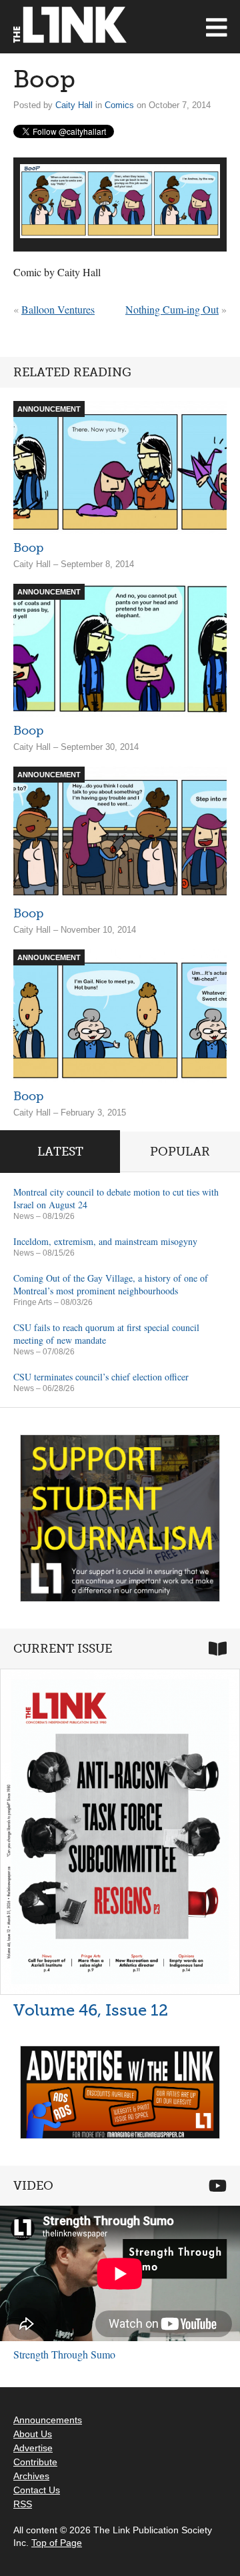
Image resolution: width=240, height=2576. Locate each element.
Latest (60, 1152)
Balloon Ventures (58, 309)
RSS (23, 2504)
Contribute (35, 2462)
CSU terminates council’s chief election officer (101, 1377)
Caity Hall (74, 105)
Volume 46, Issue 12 (91, 2010)
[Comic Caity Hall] (120, 201)
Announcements (48, 2420)
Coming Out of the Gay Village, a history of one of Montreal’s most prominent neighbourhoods (111, 1284)
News (24, 1216)
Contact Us (37, 2490)
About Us (33, 2434)
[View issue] (120, 1832)
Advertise (33, 2448)
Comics (119, 105)
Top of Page (57, 2543)
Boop (28, 548)
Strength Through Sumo (64, 2354)
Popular (180, 1152)
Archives (31, 2476)
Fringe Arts (33, 1302)
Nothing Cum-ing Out (172, 309)
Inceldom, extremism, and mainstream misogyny (105, 1241)
